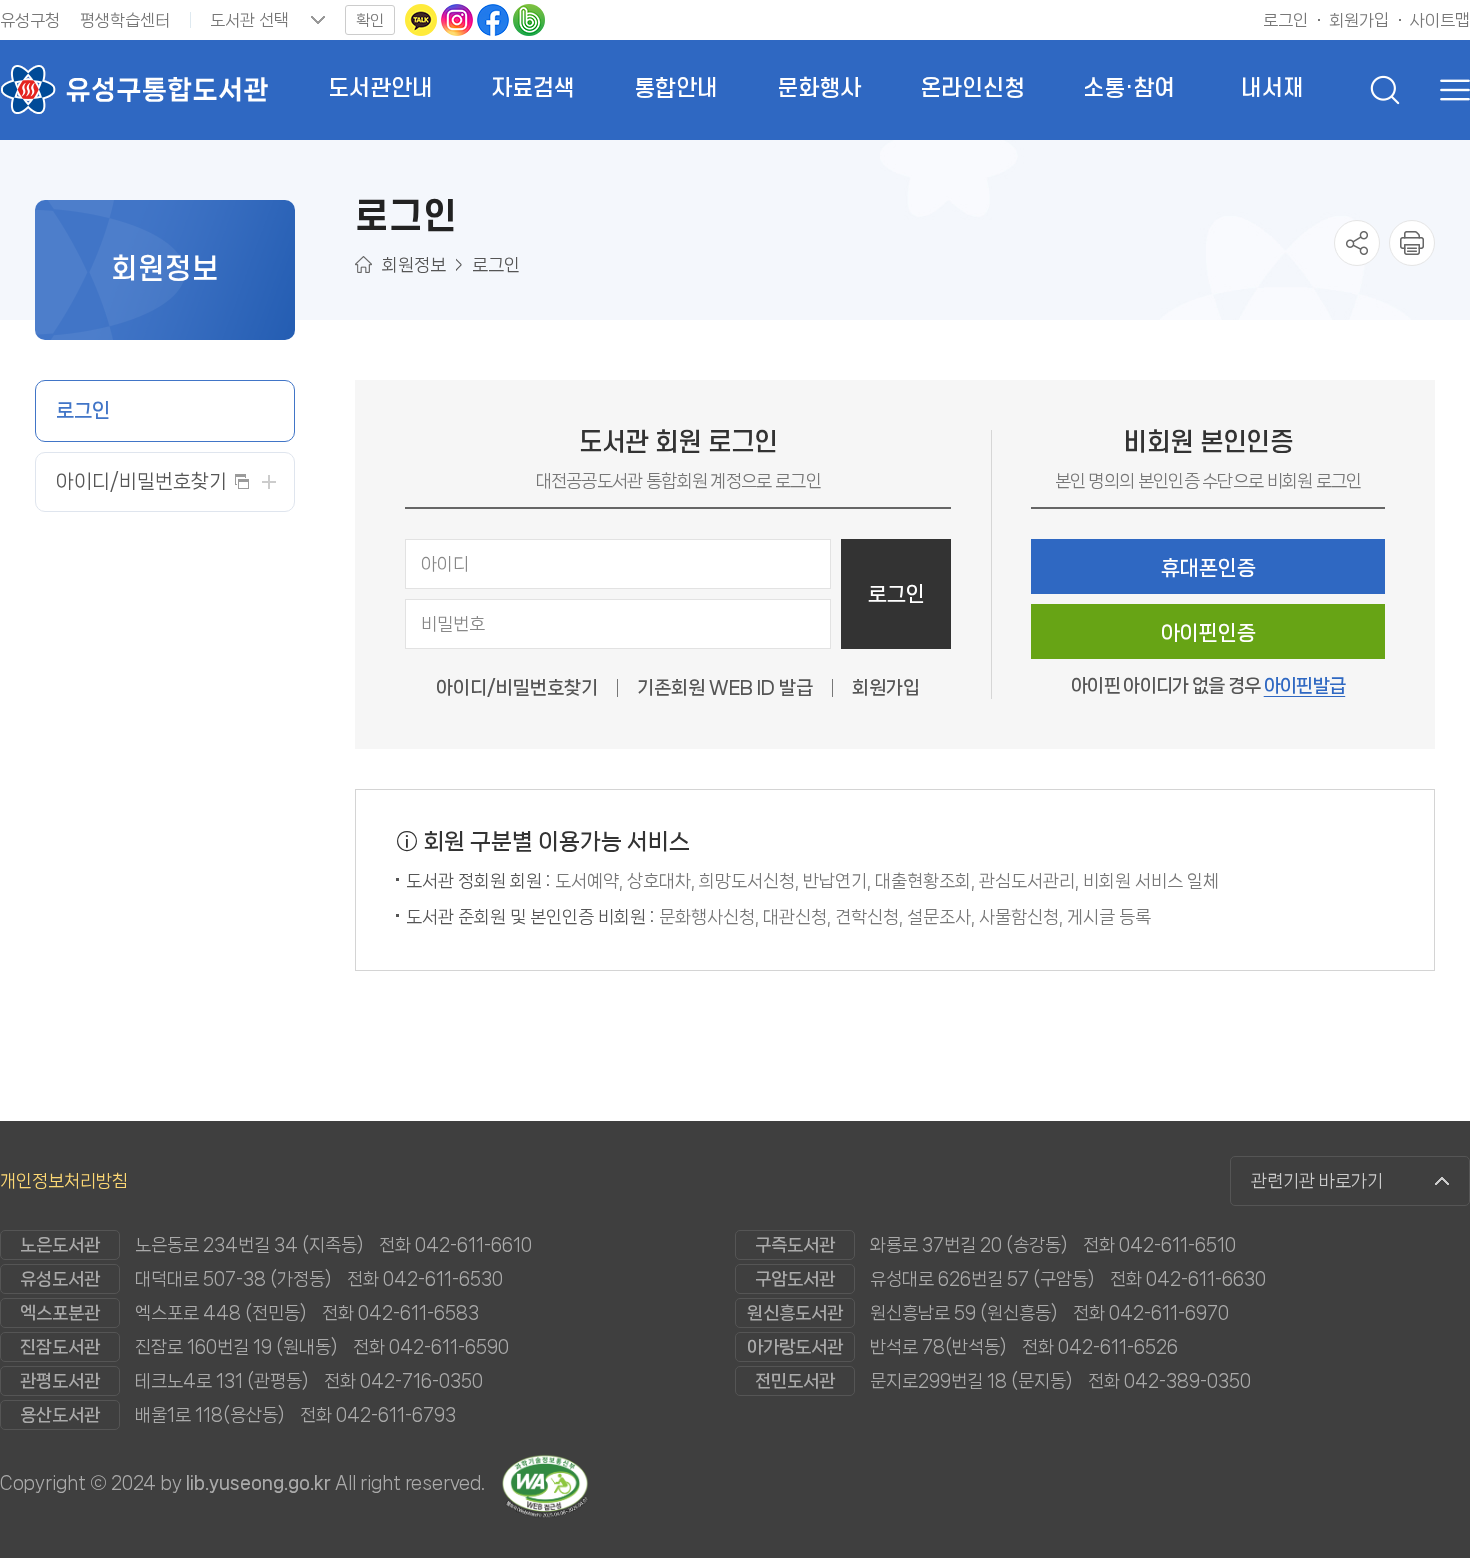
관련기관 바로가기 (1317, 1181)
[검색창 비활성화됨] (1385, 90)
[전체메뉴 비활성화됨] (1450, 90)
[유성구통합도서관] (134, 90)
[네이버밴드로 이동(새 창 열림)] (529, 19)
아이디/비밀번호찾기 (517, 688)
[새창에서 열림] (1412, 243)
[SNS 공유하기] (1357, 243)
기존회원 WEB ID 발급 (725, 688)
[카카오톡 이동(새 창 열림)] (423, 19)
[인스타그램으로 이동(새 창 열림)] (459, 19)
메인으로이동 (363, 264)
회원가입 (886, 688)
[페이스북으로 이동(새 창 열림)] (495, 19)
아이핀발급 (1305, 686)
